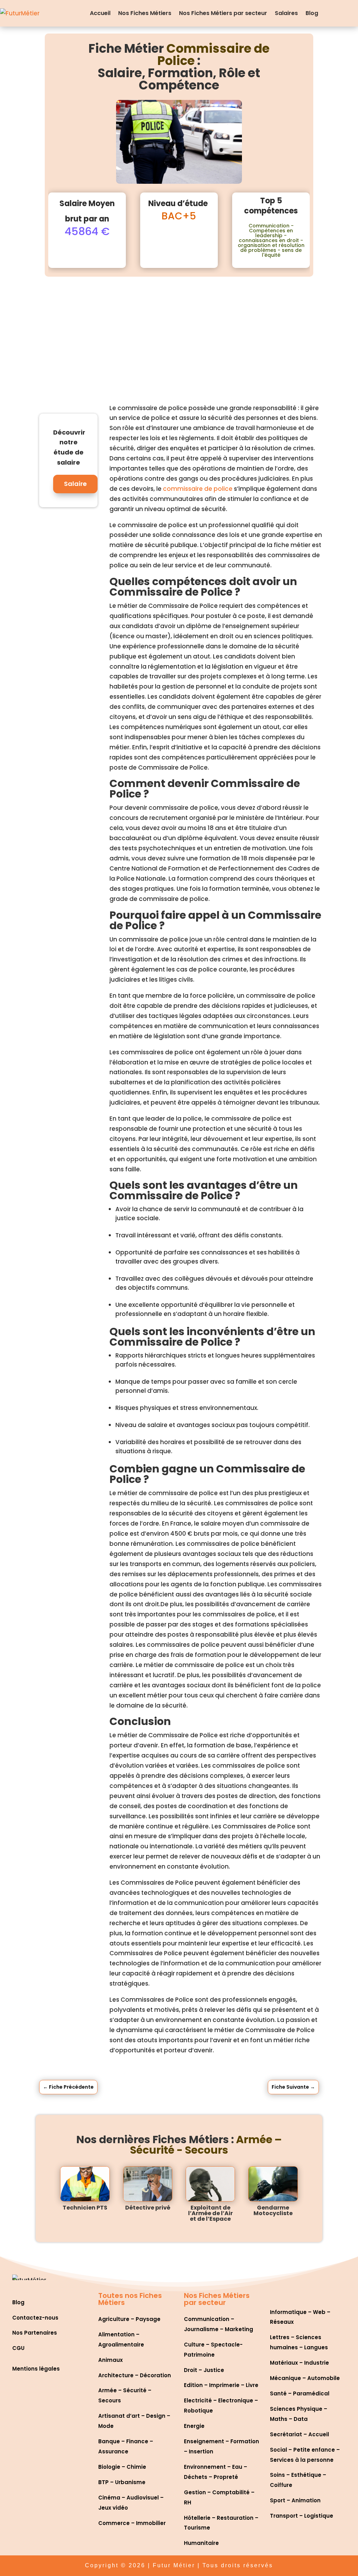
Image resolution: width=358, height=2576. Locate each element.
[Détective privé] (148, 2184)
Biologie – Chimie (122, 2467)
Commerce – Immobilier (132, 2523)
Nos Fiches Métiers (145, 13)
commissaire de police (198, 489)
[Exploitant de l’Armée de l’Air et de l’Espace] (210, 2184)
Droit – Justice (204, 2370)
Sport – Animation (295, 2500)
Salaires (286, 13)
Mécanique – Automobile (305, 2378)
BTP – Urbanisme (122, 2482)
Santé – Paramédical (300, 2393)
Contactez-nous (35, 2318)
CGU (18, 2348)
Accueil (100, 13)
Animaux (110, 2360)
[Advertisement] (179, 329)
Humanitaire (201, 2543)
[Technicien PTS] (85, 2184)
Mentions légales (36, 2369)
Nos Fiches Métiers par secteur (223, 13)
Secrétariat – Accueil (299, 2434)
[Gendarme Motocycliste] (273, 2184)
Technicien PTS (85, 2208)
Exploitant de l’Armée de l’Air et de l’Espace (210, 2213)
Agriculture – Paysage (129, 2319)
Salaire (75, 484)
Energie (194, 2426)
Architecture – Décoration (135, 2375)
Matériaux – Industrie (299, 2363)
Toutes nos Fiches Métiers (130, 2299)
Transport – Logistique (302, 2516)
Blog (312, 13)
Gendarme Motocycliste (273, 2210)
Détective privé (148, 2208)
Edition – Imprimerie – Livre (221, 2385)
